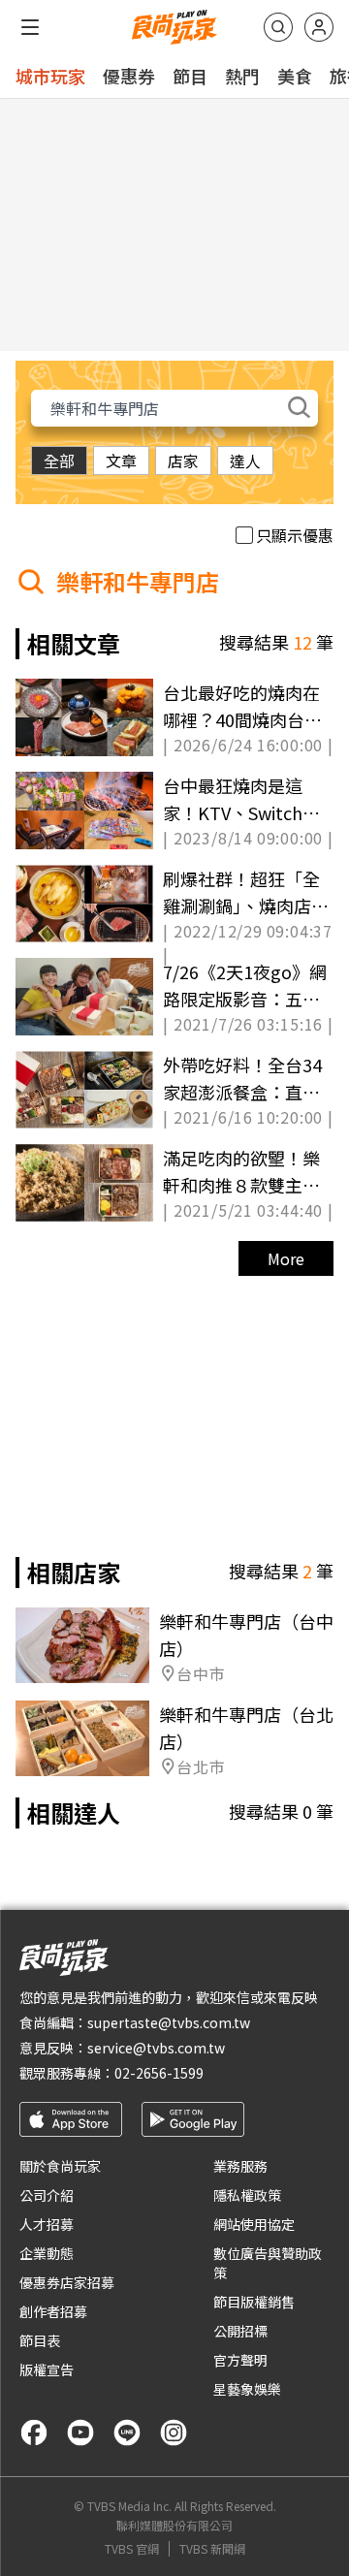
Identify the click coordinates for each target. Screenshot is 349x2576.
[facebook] (34, 2433)
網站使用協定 (254, 2224)
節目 (190, 76)
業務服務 (240, 2166)
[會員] (319, 27)
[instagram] (174, 2433)
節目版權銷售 (254, 2302)
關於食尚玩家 (60, 2166)
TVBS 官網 (132, 2549)
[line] (127, 2433)
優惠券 (129, 76)
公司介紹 (47, 2195)
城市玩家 (50, 76)
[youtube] (80, 2433)
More (286, 1258)
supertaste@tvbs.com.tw (169, 2022)
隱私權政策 (247, 2195)
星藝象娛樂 (247, 2389)
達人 (245, 461)
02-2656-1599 (159, 2073)
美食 (295, 76)
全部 (59, 461)
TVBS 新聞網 (212, 2549)
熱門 (242, 76)
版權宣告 (47, 2369)
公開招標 (240, 2331)
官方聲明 (240, 2360)
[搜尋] (278, 27)
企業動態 (47, 2253)
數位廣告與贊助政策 (268, 2263)
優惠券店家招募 (67, 2282)
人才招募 (47, 2224)
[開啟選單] (30, 27)
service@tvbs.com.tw (156, 2048)
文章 (121, 461)
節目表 (40, 2340)
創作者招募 (53, 2311)
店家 (183, 461)
